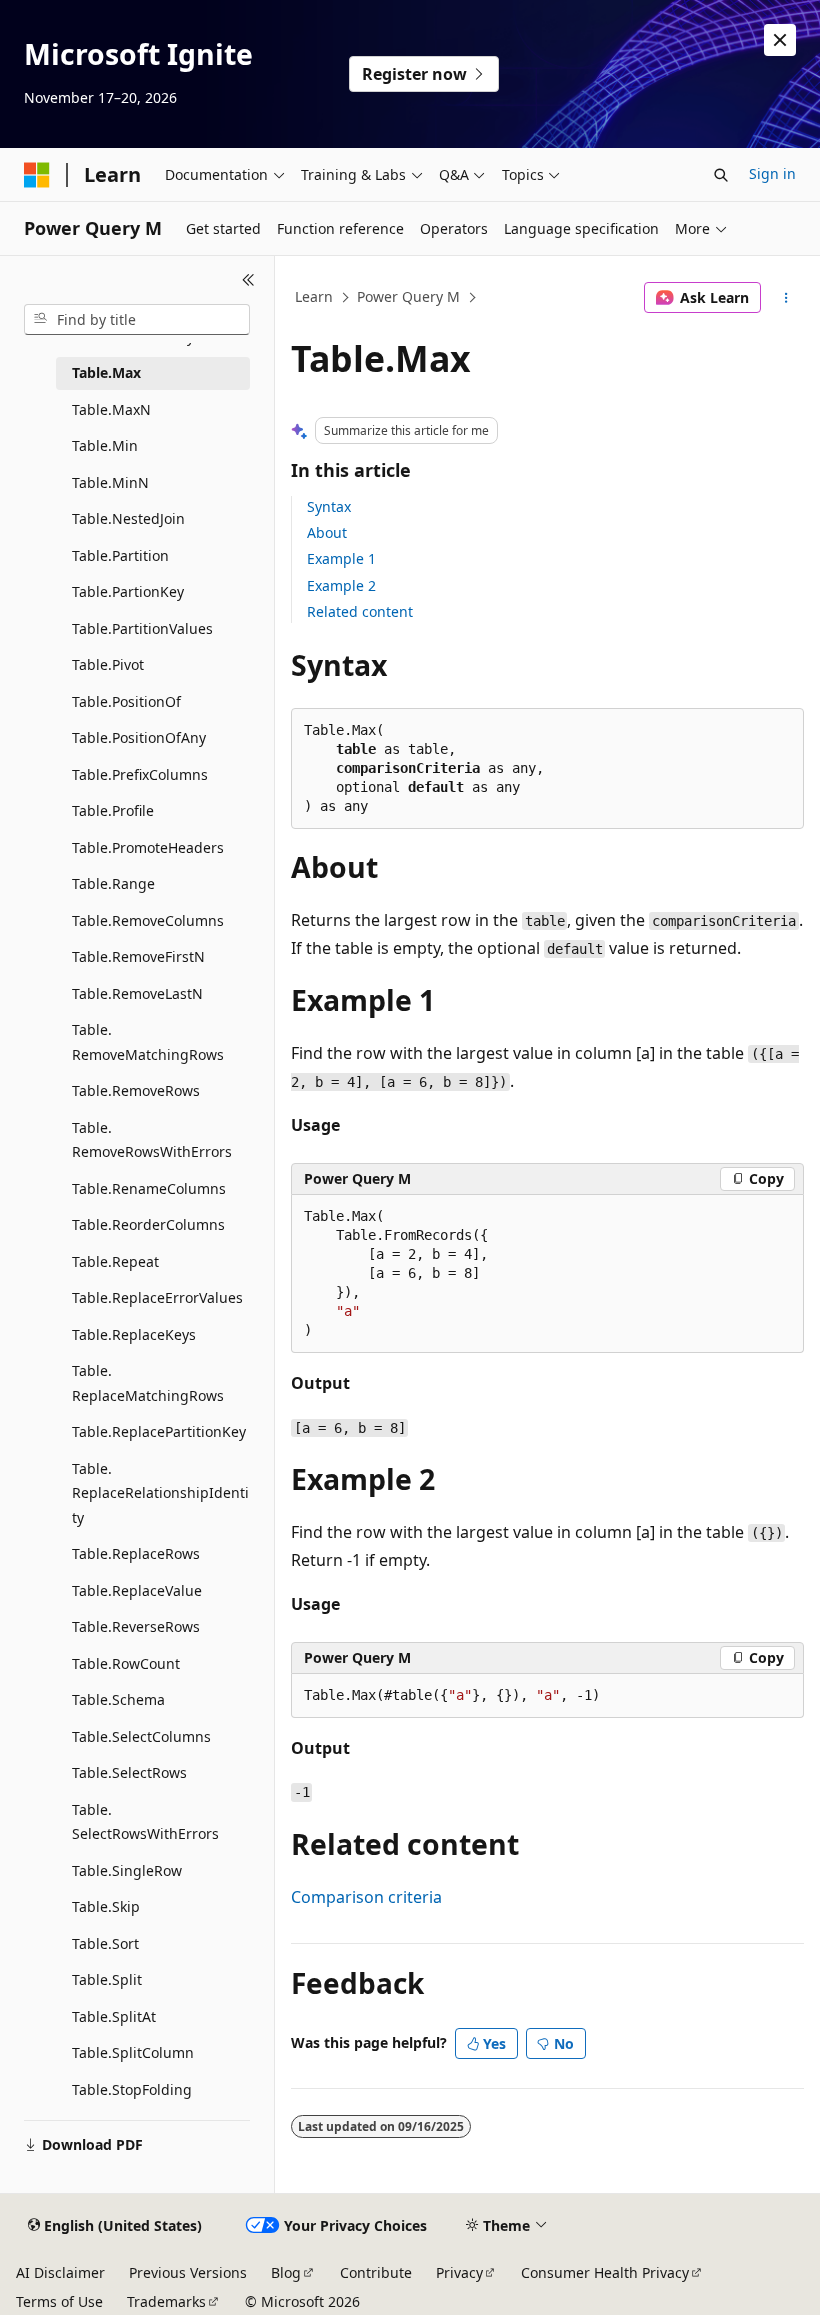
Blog (286, 2272)
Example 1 (341, 558)
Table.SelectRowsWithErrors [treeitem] (145, 1822)
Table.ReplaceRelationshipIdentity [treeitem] (160, 1493)
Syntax (329, 506)
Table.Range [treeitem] (113, 883)
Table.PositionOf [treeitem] (126, 701)
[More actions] (786, 298)
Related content (360, 611)
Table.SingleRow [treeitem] (127, 1870)
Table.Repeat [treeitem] (115, 1261)
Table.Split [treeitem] (107, 1979)
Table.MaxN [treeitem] (111, 409)
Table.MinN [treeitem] (110, 482)
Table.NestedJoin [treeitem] (128, 518)
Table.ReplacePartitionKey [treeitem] (159, 1431)
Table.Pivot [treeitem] (108, 664)
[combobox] (137, 320)
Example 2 (341, 585)
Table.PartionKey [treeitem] (128, 591)
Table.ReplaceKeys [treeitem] (134, 1334)
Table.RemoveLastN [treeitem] (137, 993)
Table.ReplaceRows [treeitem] (136, 1553)
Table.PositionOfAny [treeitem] (139, 737)
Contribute (376, 2272)
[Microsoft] (37, 175)
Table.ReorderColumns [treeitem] (148, 1224)
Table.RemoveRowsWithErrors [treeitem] (152, 1140)
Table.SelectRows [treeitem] (129, 1772)
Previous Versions (188, 2272)
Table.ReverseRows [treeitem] (136, 1626)
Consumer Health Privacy (605, 2272)
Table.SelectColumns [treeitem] (141, 1736)
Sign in (772, 173)
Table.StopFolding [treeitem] (132, 2089)
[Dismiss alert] (780, 40)
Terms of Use (59, 2301)
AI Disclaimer (60, 2272)
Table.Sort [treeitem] (105, 1943)
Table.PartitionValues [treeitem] (142, 628)
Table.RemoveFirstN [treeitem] (138, 956)
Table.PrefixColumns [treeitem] (140, 774)
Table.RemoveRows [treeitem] (136, 1090)
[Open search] (721, 175)
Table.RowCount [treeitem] (126, 1663)
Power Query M (408, 296)
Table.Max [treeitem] (106, 372)
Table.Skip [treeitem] (106, 1906)
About (327, 532)
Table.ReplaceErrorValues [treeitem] (157, 1297)
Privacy (459, 2272)
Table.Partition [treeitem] (120, 555)
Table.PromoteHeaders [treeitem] (148, 847)
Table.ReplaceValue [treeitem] (137, 1590)
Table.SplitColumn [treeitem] (133, 2052)
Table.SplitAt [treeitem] (114, 2016)
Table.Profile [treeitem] (113, 810)
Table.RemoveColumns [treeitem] (148, 920)
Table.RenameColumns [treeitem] (149, 1188)
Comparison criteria (366, 1897)
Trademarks (166, 2301)
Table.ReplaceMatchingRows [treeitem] (148, 1383)
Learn (314, 296)
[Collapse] (248, 280)
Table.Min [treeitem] (105, 445)
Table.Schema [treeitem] (118, 1699)
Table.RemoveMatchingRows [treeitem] (148, 1042)
